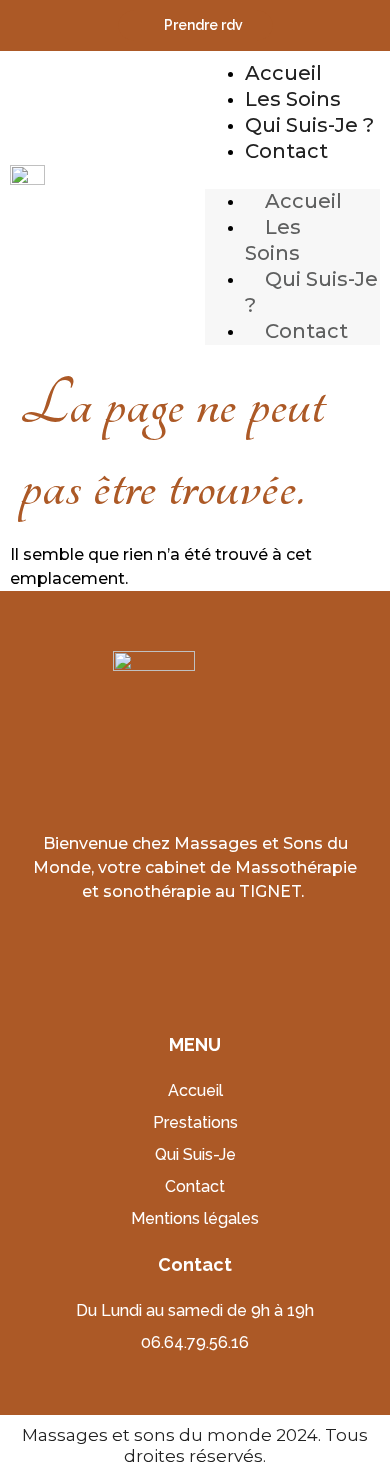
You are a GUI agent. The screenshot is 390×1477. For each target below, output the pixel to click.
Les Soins (293, 99)
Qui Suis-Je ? (309, 125)
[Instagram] (225, 949)
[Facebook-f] (166, 949)
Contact (286, 151)
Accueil (283, 73)
